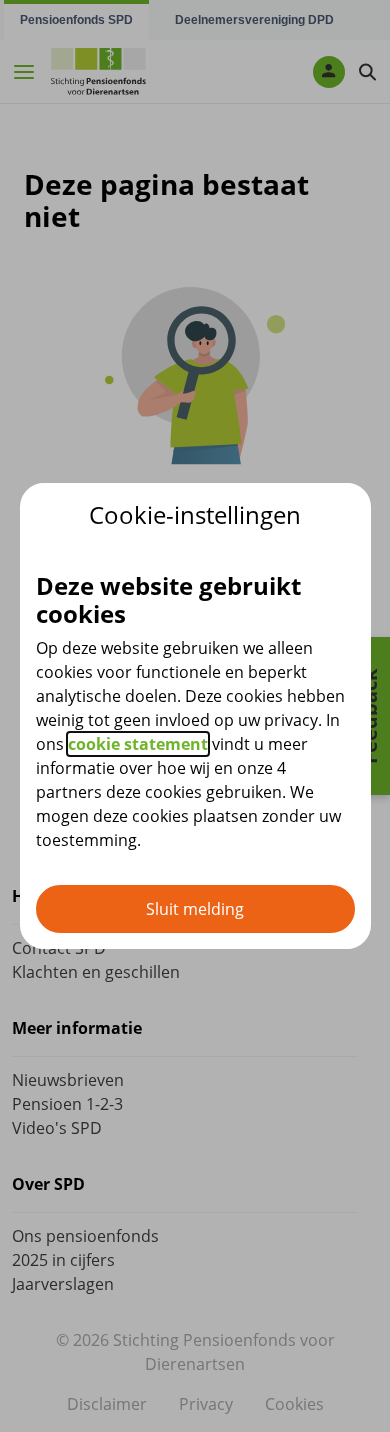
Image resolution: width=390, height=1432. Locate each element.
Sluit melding (195, 909)
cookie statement (138, 744)
